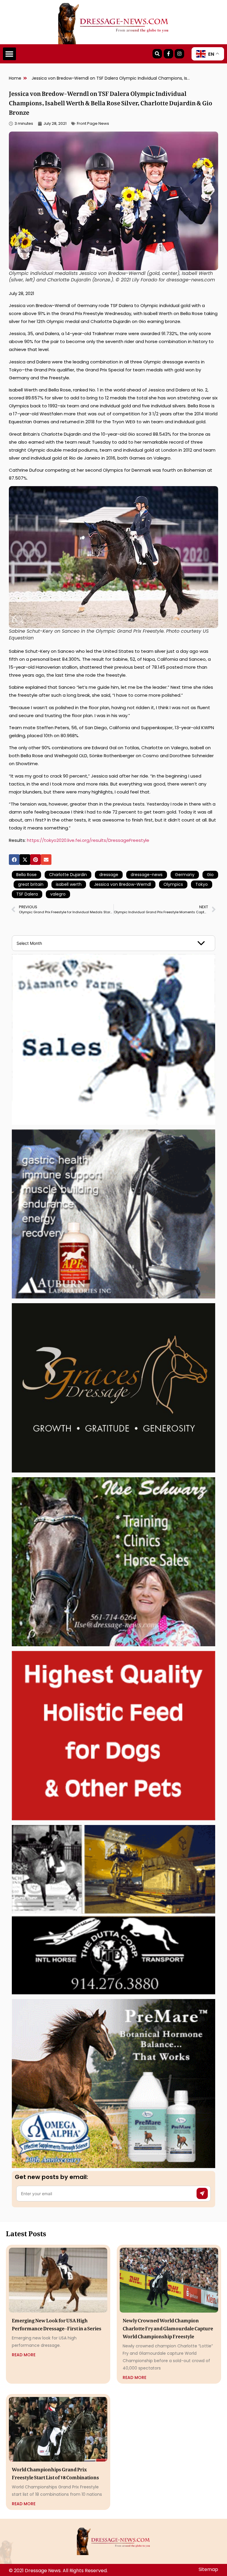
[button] (9, 54)
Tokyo (202, 884)
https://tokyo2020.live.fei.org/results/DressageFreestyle (88, 840)
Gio (210, 875)
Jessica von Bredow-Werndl (123, 884)
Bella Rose (26, 875)
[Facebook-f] (168, 54)
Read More (24, 2355)
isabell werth (69, 884)
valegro (58, 894)
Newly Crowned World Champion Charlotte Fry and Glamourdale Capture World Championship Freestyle (168, 2327)
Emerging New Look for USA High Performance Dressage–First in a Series (57, 2323)
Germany (185, 875)
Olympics (173, 884)
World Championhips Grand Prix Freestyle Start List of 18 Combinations (55, 2472)
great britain (31, 884)
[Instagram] (179, 54)
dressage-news (147, 875)
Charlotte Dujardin (68, 875)
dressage (109, 875)
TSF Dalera (27, 894)
